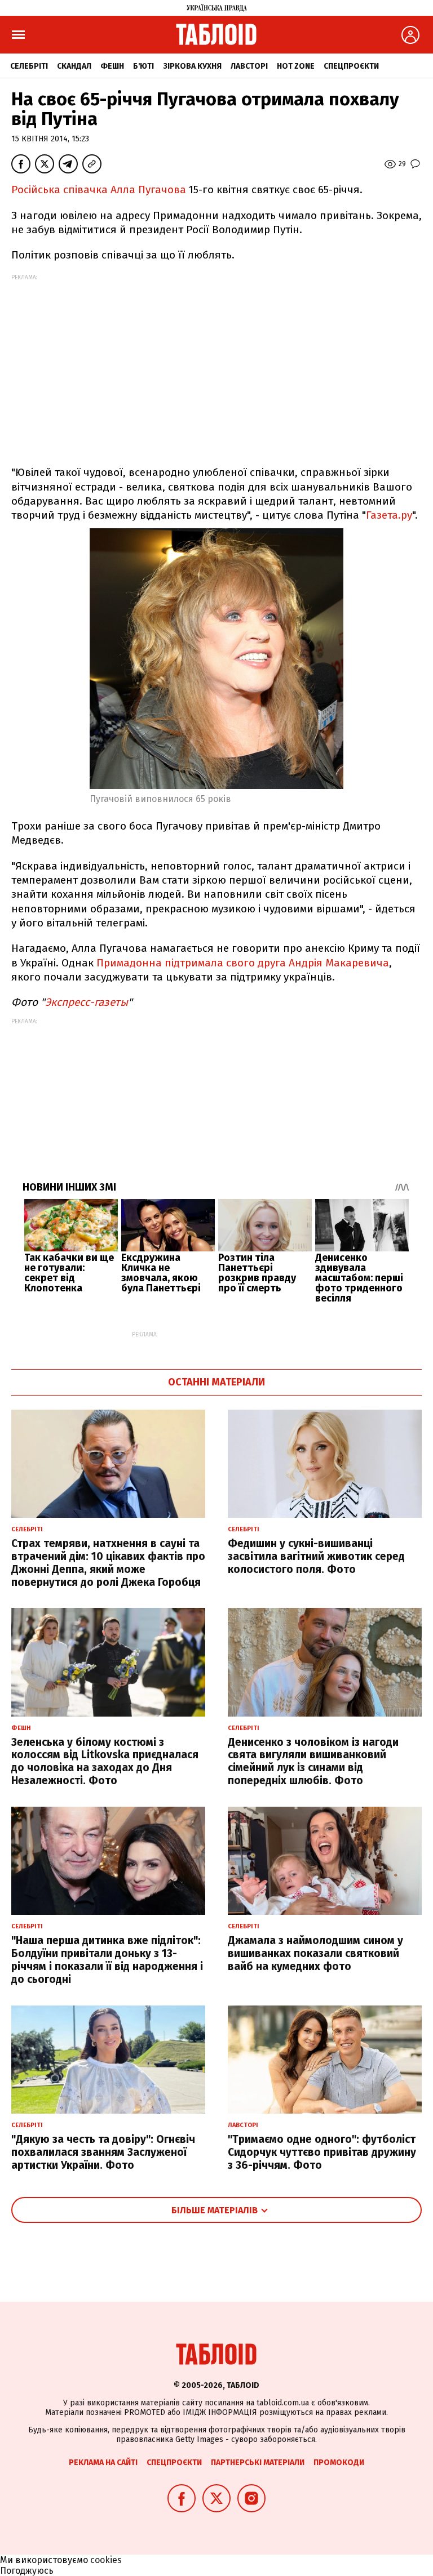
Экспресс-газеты (87, 1002)
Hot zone (296, 66)
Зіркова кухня (192, 66)
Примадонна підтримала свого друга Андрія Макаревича (243, 963)
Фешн (112, 66)
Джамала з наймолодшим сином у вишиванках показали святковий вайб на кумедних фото (315, 1953)
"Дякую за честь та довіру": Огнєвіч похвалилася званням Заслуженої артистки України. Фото (103, 2152)
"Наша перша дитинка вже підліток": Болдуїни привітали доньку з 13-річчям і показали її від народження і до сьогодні (107, 1960)
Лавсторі (249, 66)
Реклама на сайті (103, 2463)
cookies (106, 2560)
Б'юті (143, 66)
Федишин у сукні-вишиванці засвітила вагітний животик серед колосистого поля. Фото (316, 1556)
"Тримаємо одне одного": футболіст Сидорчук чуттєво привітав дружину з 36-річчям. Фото (322, 2152)
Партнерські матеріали (258, 2463)
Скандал (74, 66)
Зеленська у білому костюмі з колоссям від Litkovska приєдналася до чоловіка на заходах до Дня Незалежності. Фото (105, 1761)
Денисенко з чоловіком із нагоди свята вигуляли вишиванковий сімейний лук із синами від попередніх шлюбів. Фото (313, 1761)
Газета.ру (389, 515)
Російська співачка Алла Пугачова (100, 190)
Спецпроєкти (351, 66)
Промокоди (339, 2463)
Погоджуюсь (27, 2571)
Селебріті (29, 66)
